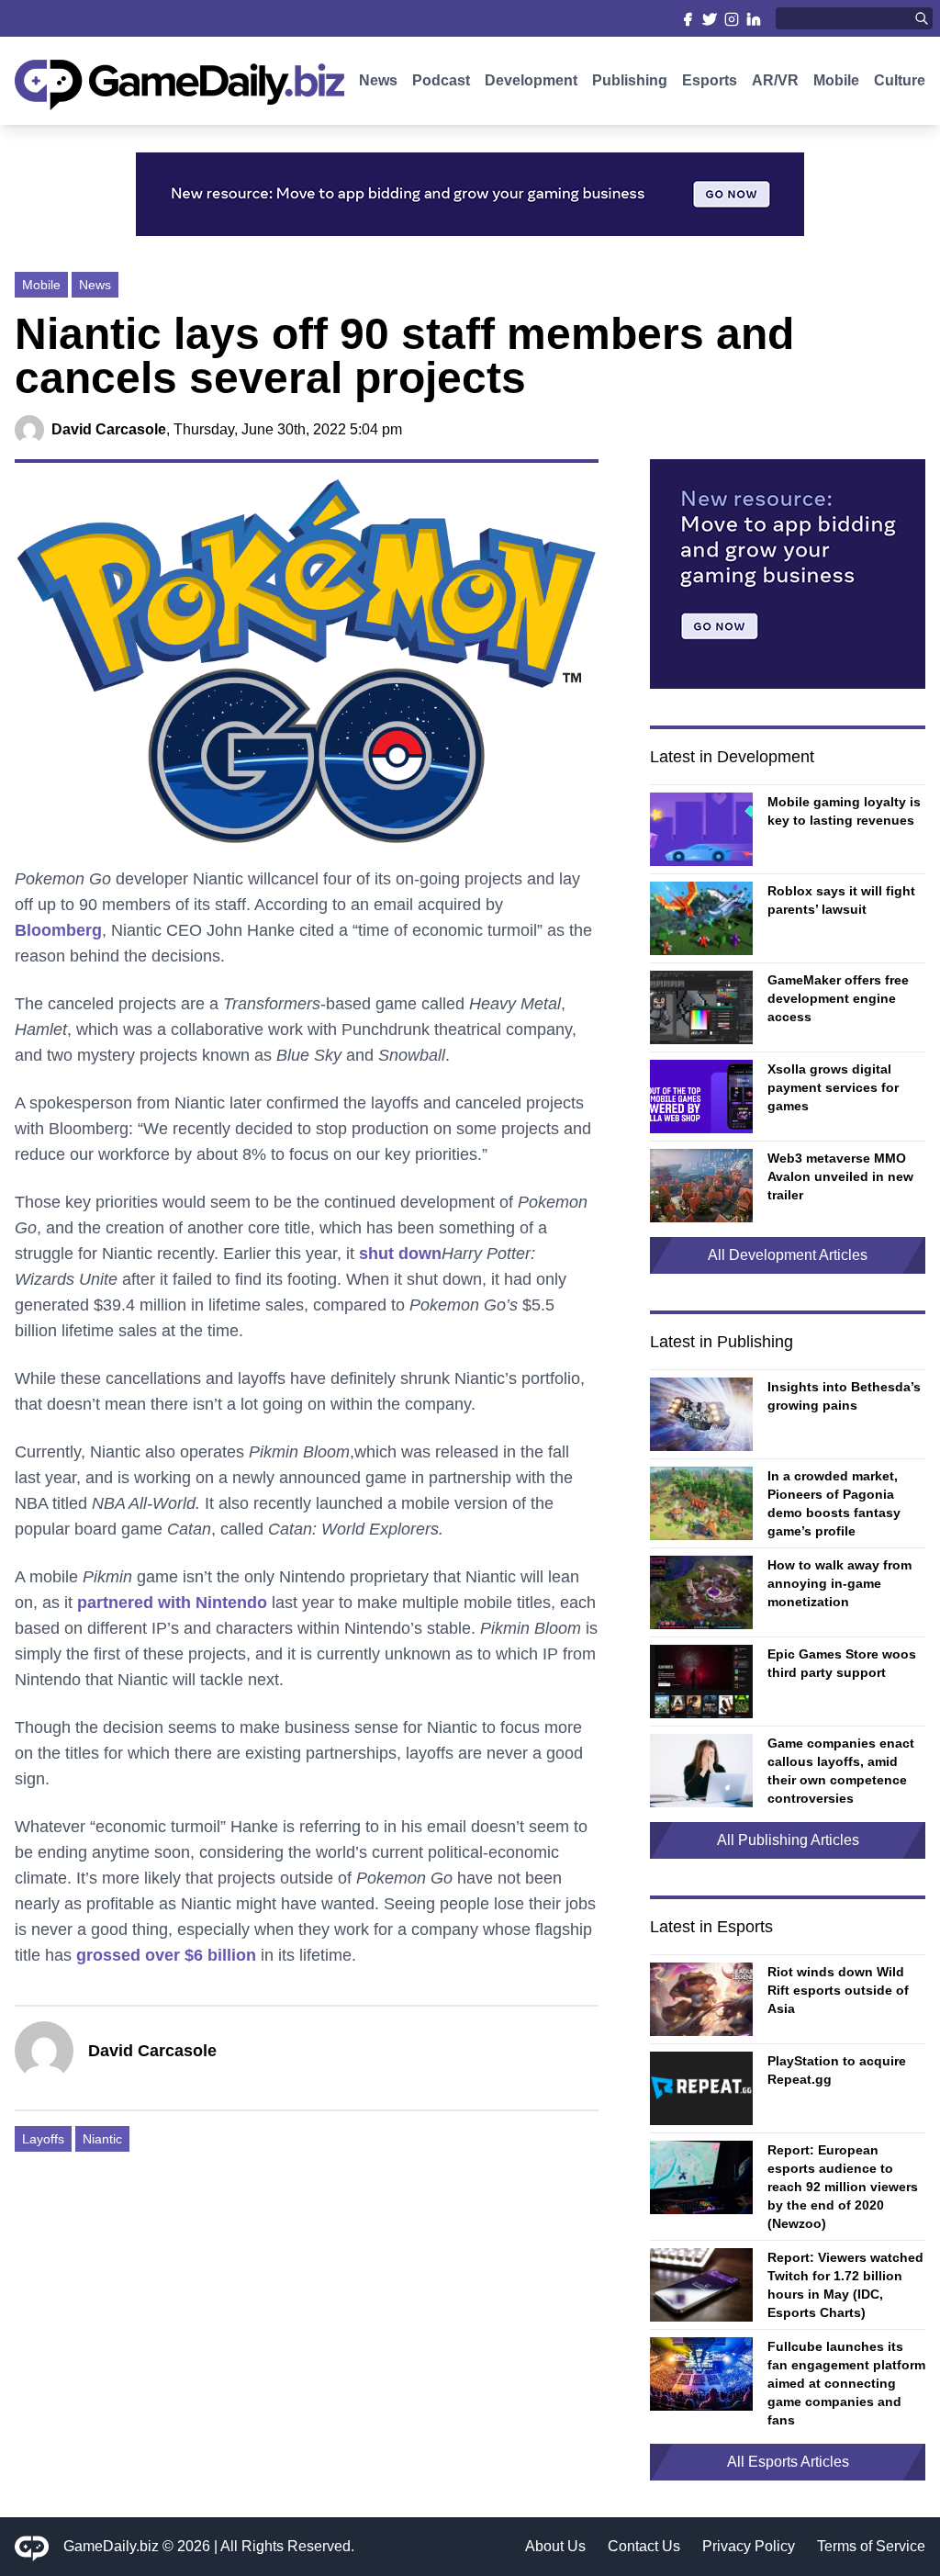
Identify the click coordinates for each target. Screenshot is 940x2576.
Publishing (630, 80)
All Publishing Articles (788, 1840)
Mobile (836, 80)
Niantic (102, 2139)
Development (531, 80)
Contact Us (644, 2546)
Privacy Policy (749, 2546)
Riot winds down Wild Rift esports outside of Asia (838, 1990)
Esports (710, 80)
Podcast (441, 80)
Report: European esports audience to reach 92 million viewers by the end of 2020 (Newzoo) (843, 2187)
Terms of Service (871, 2546)
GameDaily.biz (111, 2546)
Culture (900, 80)
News (378, 80)
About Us (555, 2546)
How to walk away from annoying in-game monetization (839, 1583)
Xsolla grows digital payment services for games (833, 1087)
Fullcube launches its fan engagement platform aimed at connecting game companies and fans (846, 2383)
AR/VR (775, 80)
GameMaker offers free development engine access (838, 998)
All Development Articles (788, 1255)
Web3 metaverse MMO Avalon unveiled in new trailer (840, 1176)
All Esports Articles (788, 2462)
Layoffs (43, 2139)
